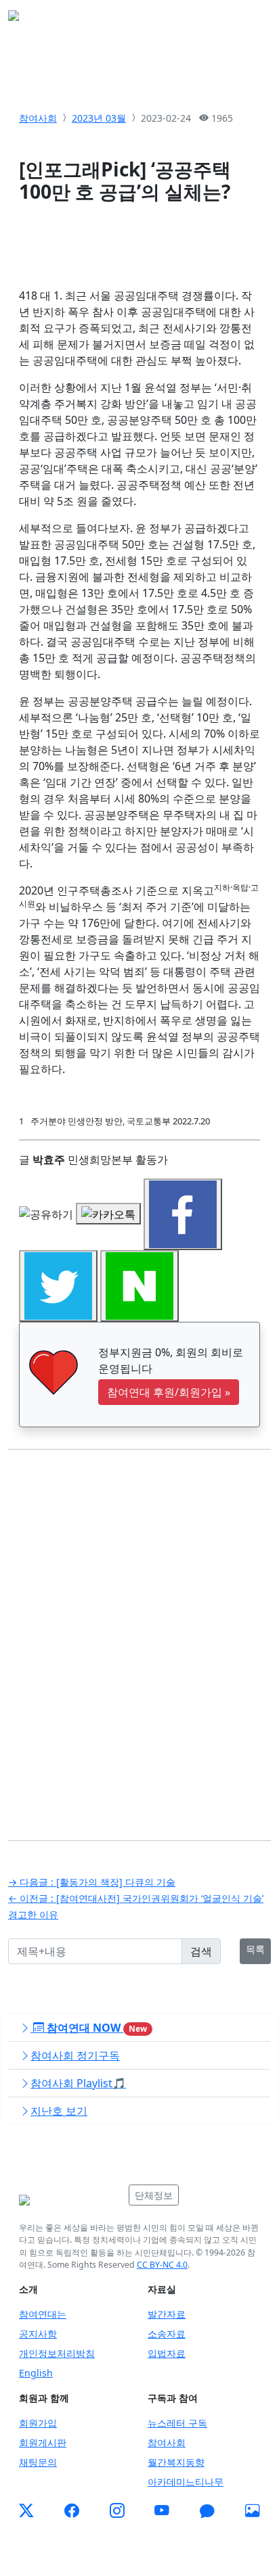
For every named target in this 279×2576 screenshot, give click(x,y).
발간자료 (167, 2314)
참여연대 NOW (95, 2028)
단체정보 (154, 2195)
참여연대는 (43, 2314)
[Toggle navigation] (252, 20)
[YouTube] (162, 2510)
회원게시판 (43, 2442)
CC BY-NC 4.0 (162, 2265)
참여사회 (38, 118)
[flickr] (253, 2510)
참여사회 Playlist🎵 (78, 2083)
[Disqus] (139, 1635)
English (36, 2373)
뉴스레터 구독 (177, 2423)
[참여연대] (70, 2200)
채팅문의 (38, 2462)
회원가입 (38, 2423)
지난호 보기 (59, 2111)
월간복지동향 (176, 2462)
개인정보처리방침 (57, 2353)
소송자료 (167, 2334)
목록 (255, 1949)
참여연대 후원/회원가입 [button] (169, 1392)
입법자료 (167, 2353)
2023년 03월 (99, 118)
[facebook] (72, 2510)
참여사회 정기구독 (75, 2055)
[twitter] (26, 2510)
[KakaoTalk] (207, 2510)
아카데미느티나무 (186, 2482)
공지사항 (38, 2334)
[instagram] (117, 2510)
